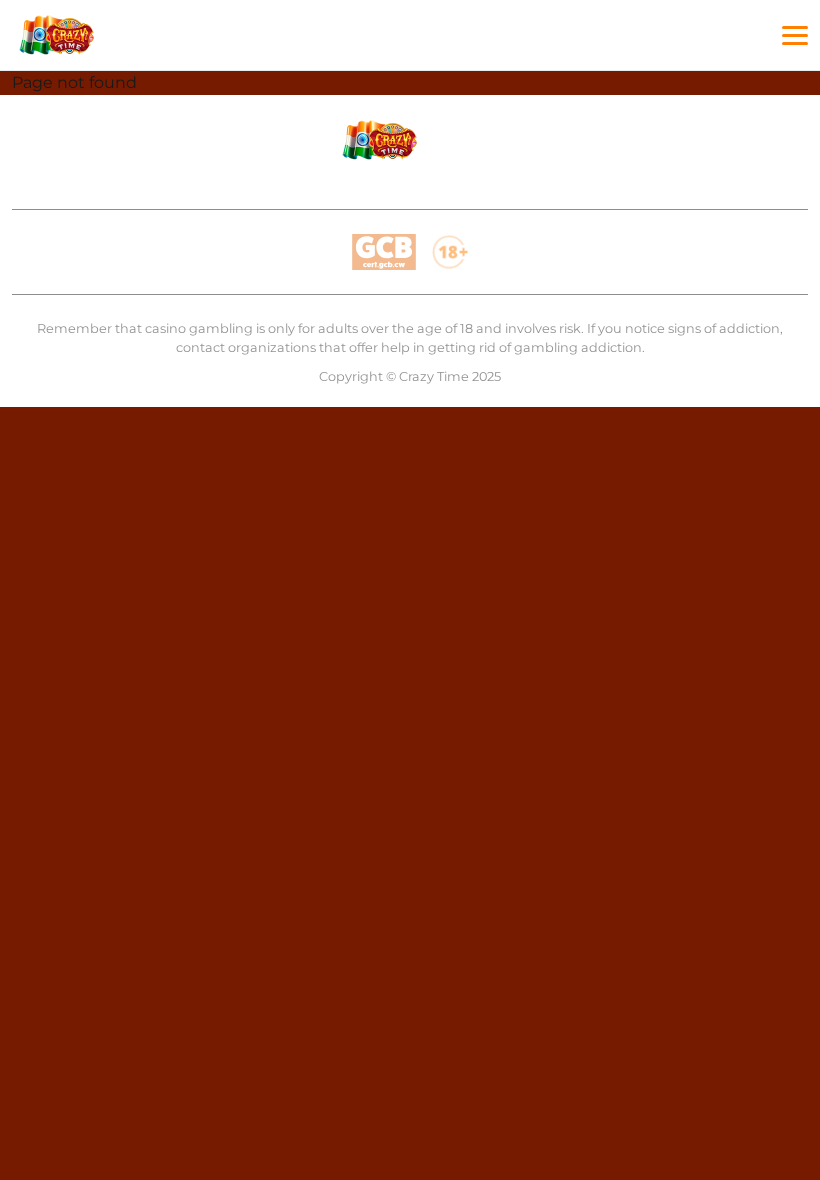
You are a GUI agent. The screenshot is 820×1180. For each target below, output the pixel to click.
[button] (795, 36)
